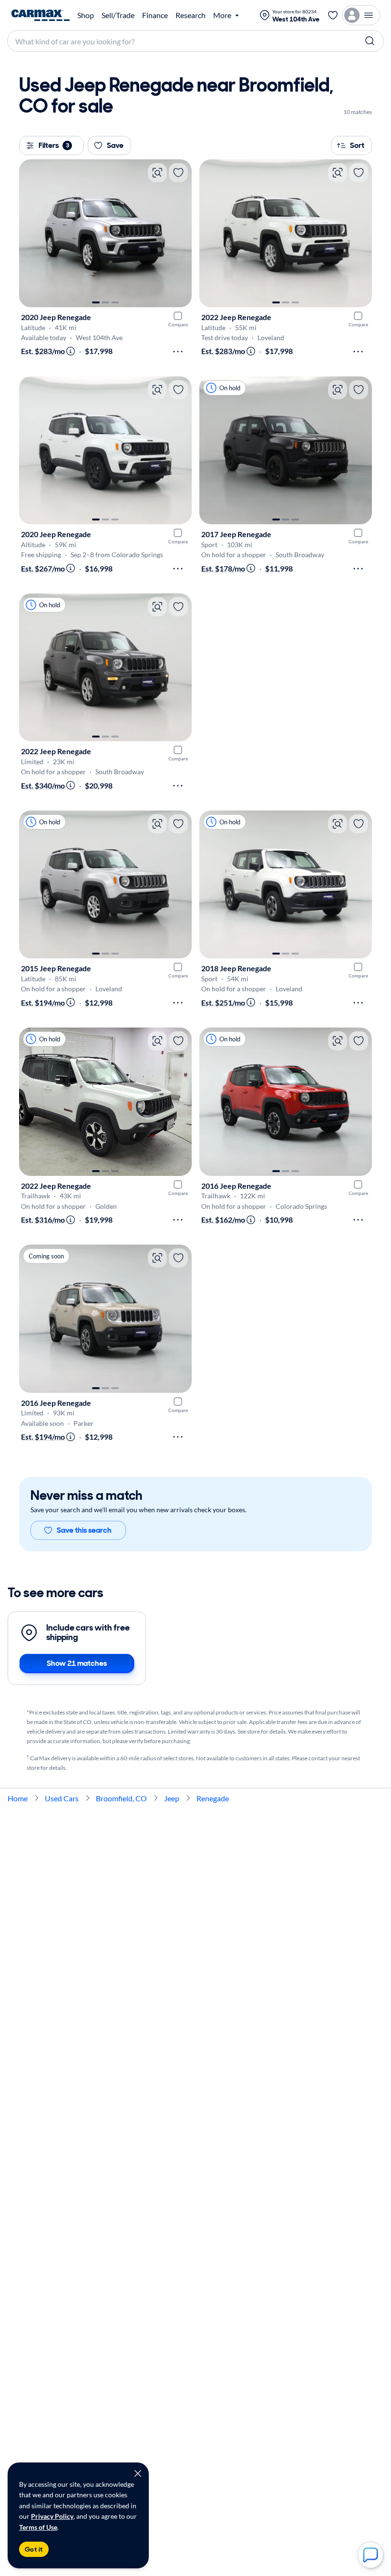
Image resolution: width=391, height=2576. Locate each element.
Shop (86, 15)
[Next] (180, 233)
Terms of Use (38, 2527)
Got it (34, 2549)
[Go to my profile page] (361, 15)
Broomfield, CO (121, 1798)
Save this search (84, 1530)
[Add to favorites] (178, 173)
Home (18, 1798)
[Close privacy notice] (138, 2473)
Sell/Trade (118, 15)
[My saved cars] (333, 15)
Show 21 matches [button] (77, 1663)
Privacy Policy (52, 2516)
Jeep (172, 1798)
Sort (357, 145)
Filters (54, 145)
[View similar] (157, 173)
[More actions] (178, 352)
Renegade (213, 1798)
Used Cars (62, 1798)
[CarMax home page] (41, 15)
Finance (155, 15)
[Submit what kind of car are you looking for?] (370, 41)
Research (190, 15)
